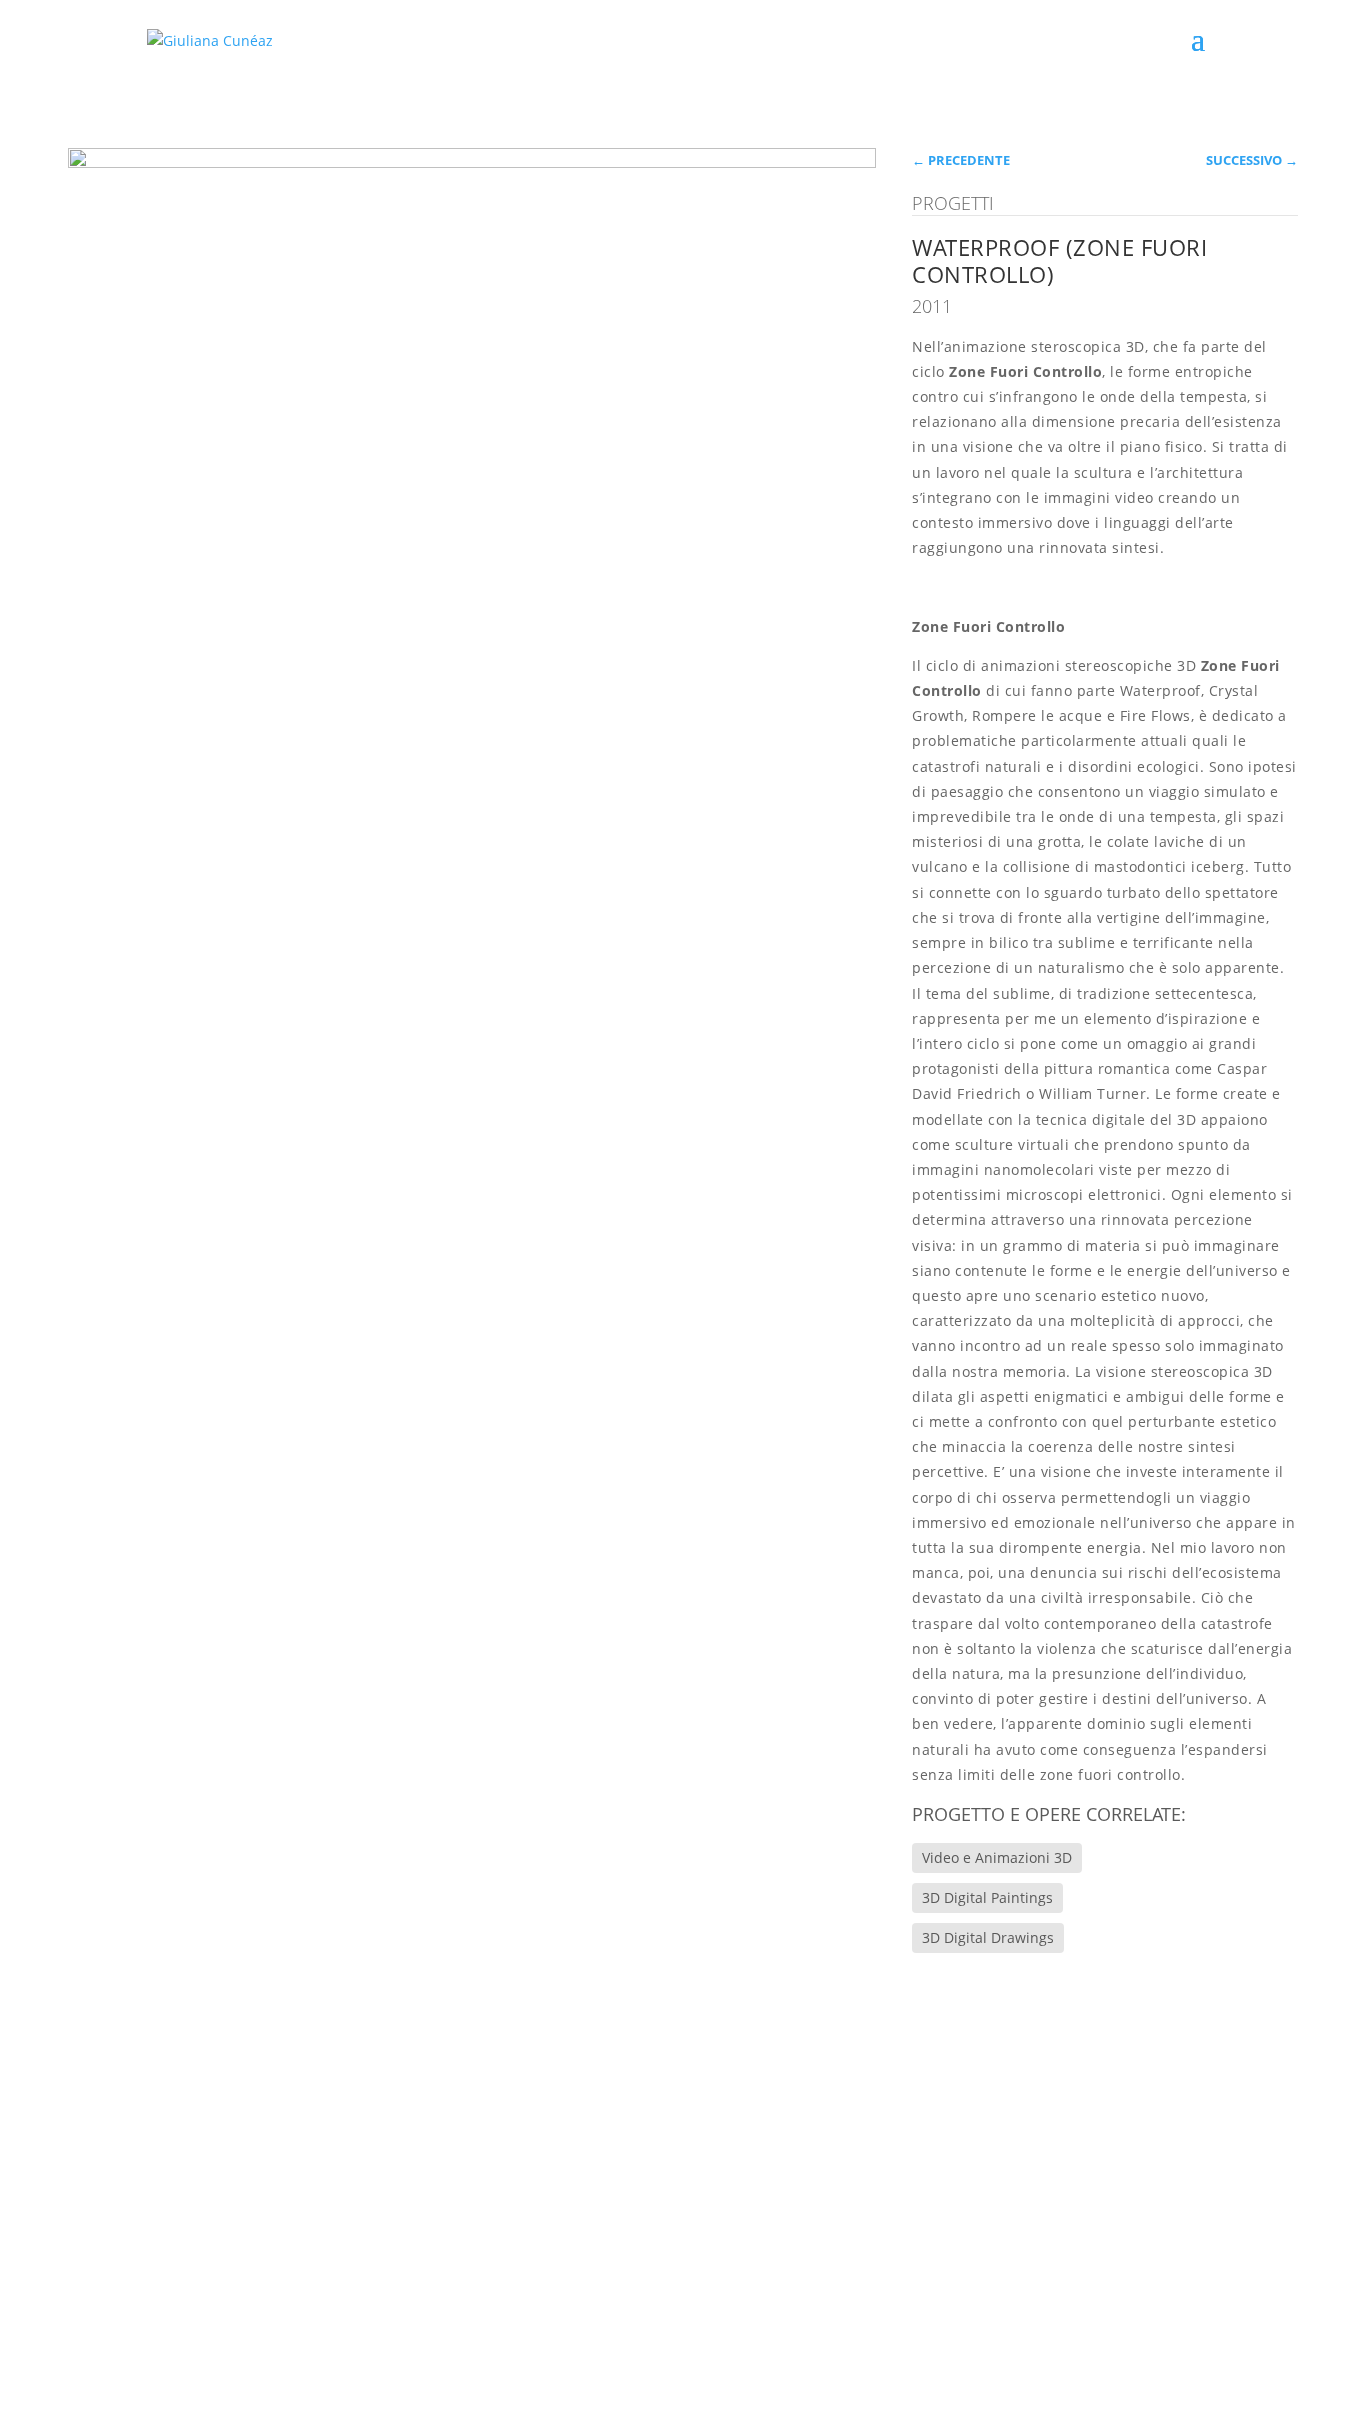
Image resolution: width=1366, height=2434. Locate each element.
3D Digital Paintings (987, 1897)
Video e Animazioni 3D (997, 1857)
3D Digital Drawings (988, 1937)
